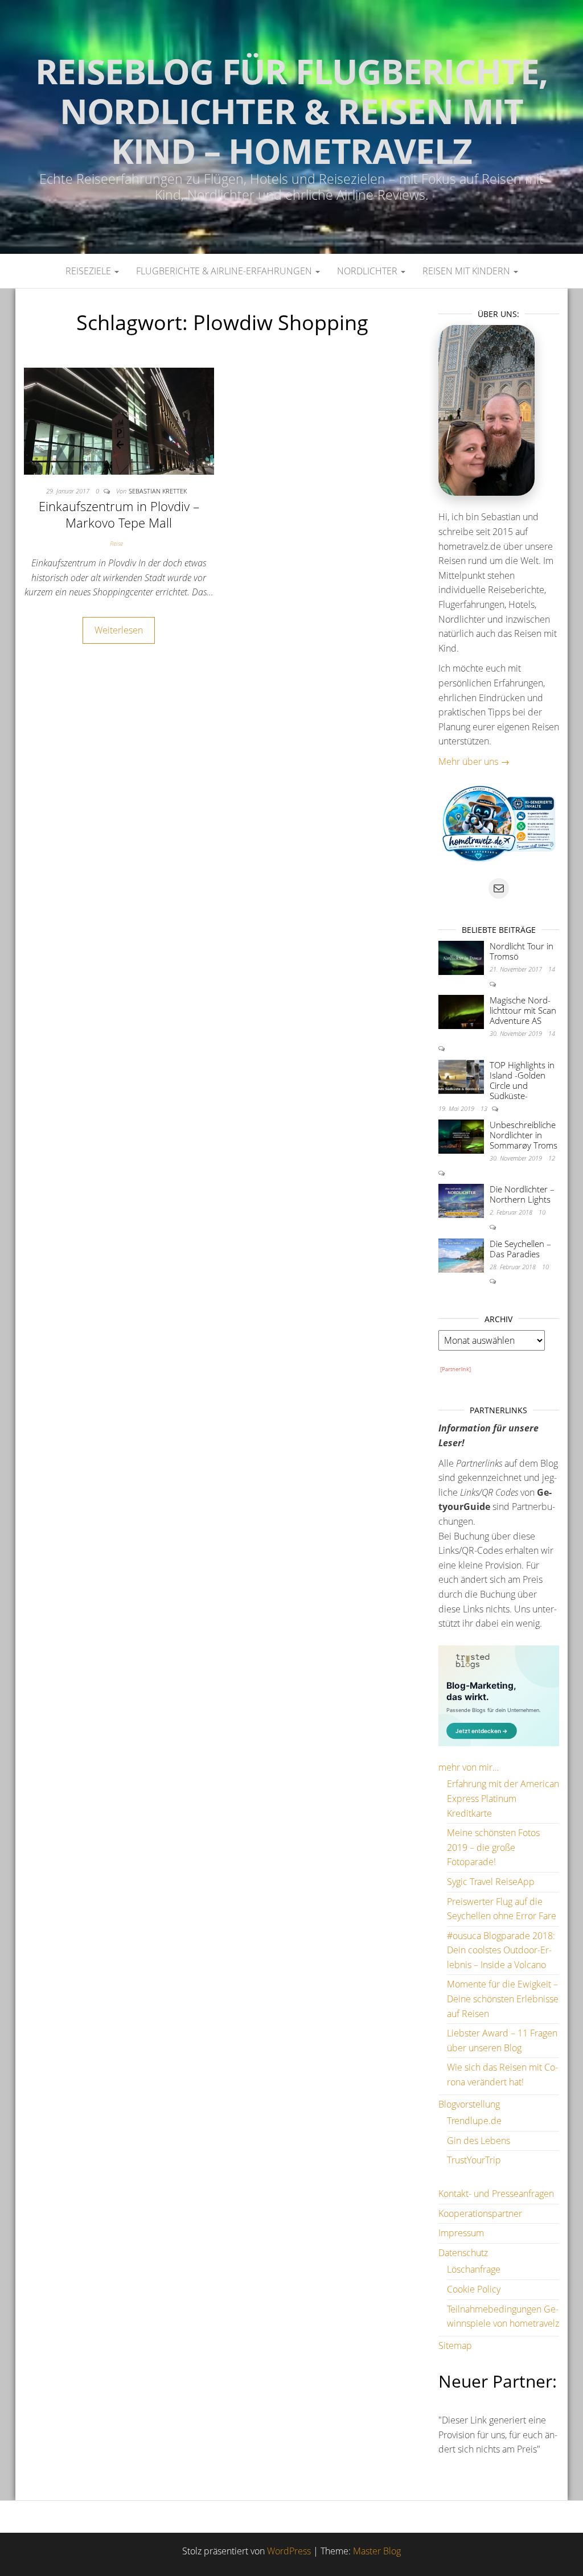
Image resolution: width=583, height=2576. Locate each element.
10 (542, 1212)
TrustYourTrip (474, 2160)
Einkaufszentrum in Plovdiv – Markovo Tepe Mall (119, 514)
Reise (116, 543)
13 (485, 1108)
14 (552, 969)
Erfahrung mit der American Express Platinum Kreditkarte (503, 1798)
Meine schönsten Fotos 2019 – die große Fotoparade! (493, 1847)
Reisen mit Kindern (467, 271)
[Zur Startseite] (291, 127)
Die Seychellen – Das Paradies (520, 1249)
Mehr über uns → (474, 762)
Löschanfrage (474, 2269)
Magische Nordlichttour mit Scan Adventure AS (523, 1010)
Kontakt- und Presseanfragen (496, 2194)
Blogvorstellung (469, 2104)
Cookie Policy (474, 2289)
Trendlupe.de (474, 2121)
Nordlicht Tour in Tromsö (522, 951)
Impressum (461, 2233)
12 (552, 1158)
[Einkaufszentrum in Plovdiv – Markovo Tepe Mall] (119, 420)
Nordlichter (368, 271)
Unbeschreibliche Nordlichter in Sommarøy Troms (524, 1135)
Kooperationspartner (480, 2213)
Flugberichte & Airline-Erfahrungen (225, 271)
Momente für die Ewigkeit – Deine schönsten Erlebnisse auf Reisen (503, 1999)
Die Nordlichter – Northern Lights (522, 1194)
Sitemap (455, 2345)
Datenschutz (463, 2253)
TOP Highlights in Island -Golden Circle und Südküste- (522, 1080)
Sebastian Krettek (158, 491)
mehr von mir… (469, 1767)
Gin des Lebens (479, 2141)
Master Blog (377, 2551)
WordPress (289, 2551)
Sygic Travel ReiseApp (491, 1882)
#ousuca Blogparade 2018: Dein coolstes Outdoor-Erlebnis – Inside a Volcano (501, 1950)
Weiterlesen (119, 630)
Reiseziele (89, 271)
